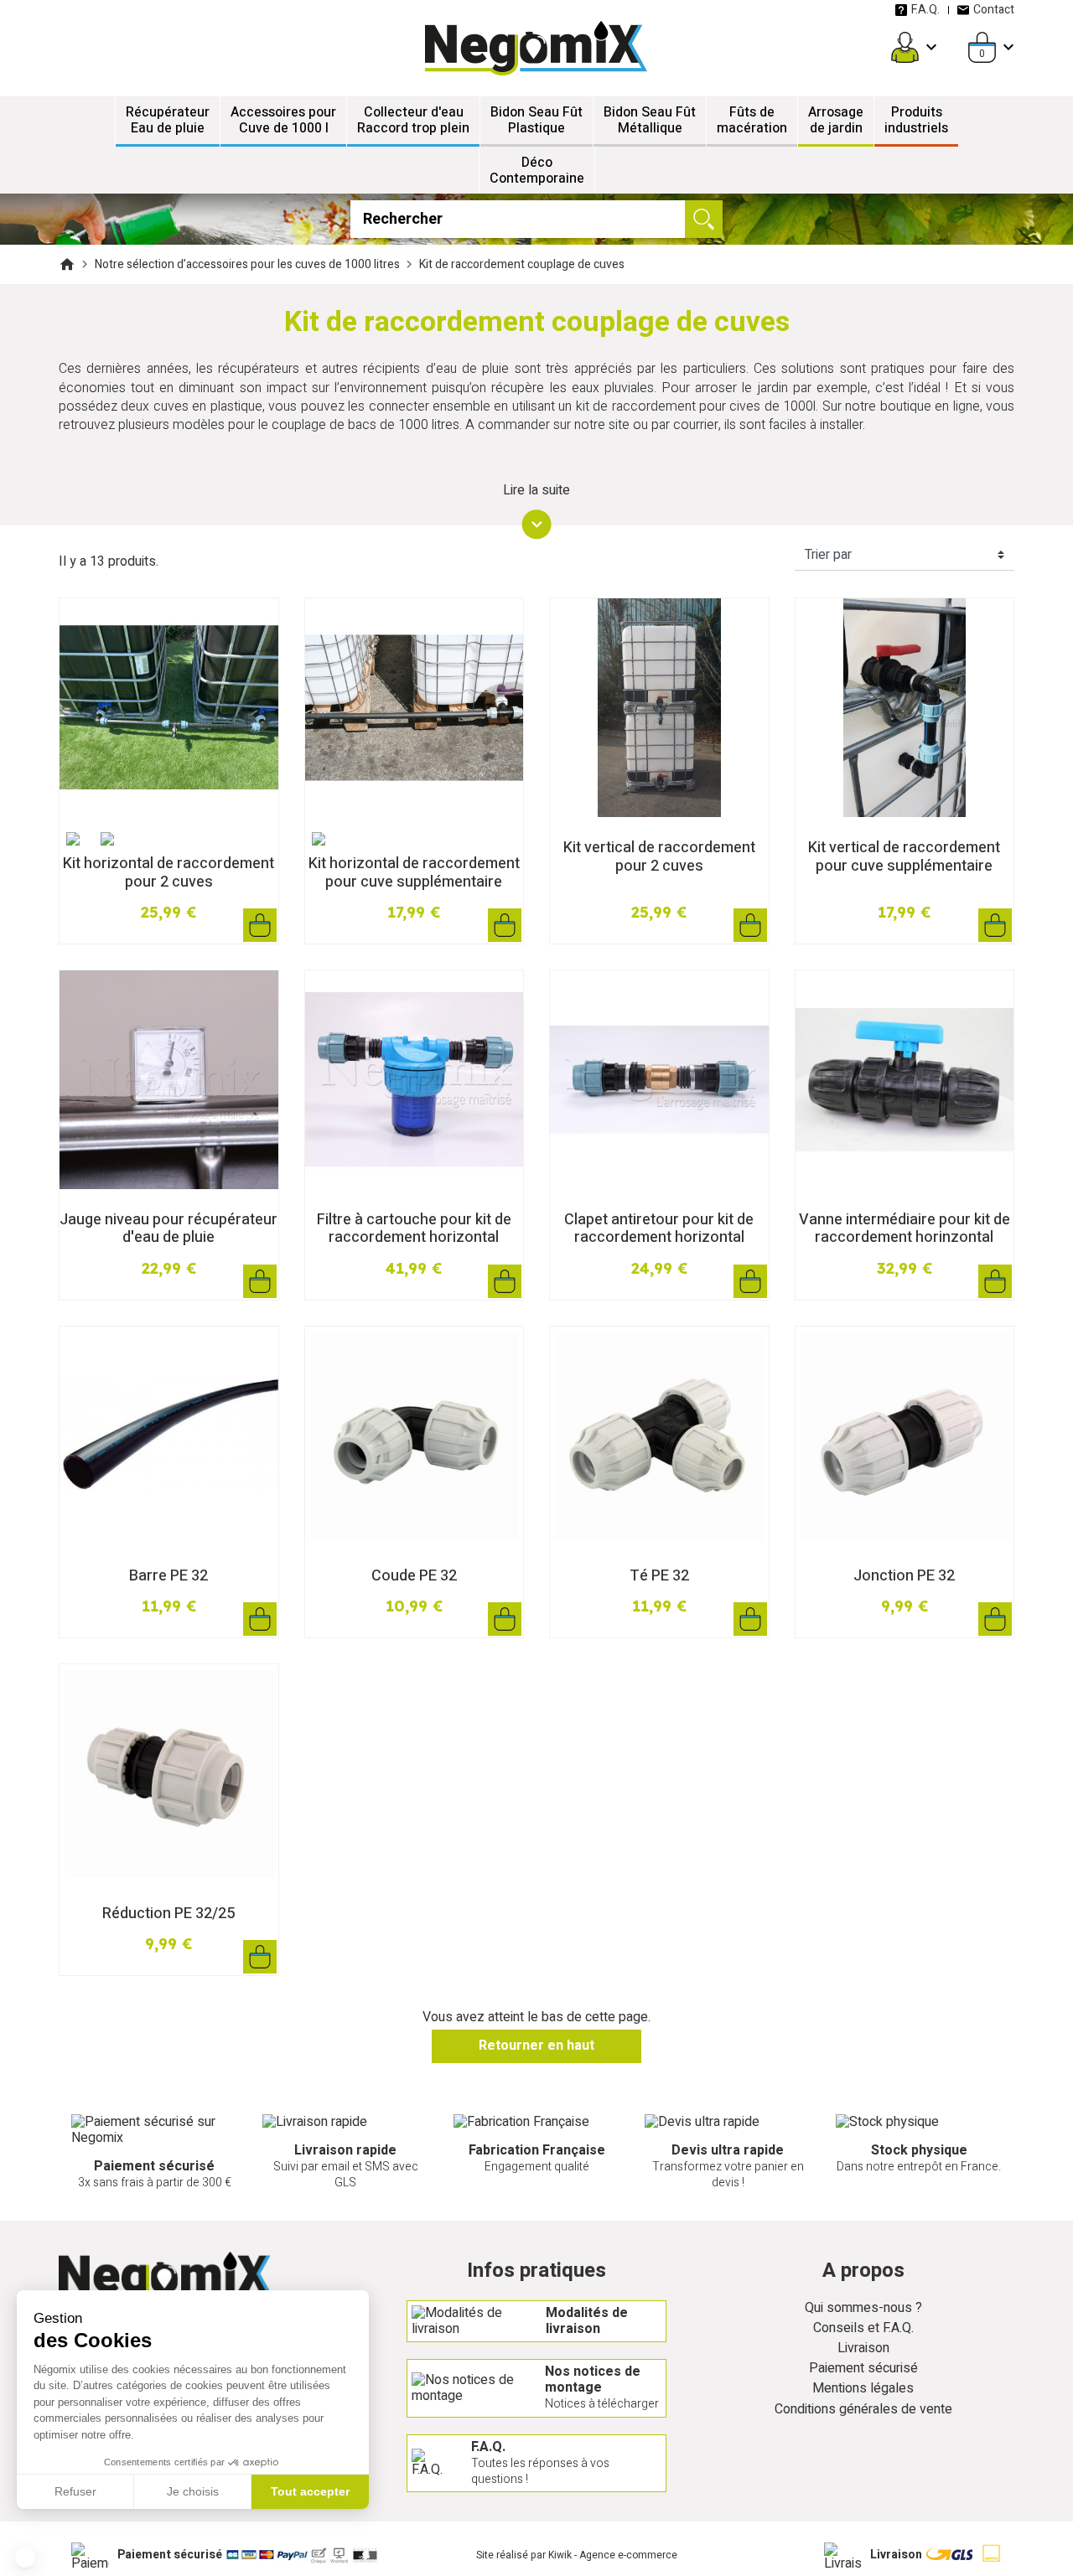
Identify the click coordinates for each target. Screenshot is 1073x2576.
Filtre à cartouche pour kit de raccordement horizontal (414, 1229)
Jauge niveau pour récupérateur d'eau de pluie (168, 1229)
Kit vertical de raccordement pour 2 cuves (659, 857)
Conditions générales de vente (863, 2410)
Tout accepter (310, 2491)
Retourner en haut (536, 2046)
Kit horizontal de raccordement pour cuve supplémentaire (414, 873)
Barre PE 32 (168, 1576)
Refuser (75, 2491)
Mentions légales (863, 2389)
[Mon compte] (905, 47)
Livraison (863, 2348)
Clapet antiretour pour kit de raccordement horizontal (659, 1229)
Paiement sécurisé (863, 2369)
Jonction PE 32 (904, 1576)
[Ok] (704, 219)
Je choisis (193, 2491)
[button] (25, 2558)
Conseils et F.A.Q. (863, 2328)
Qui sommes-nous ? (863, 2308)
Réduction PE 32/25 (168, 1914)
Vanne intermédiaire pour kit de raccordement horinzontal (905, 1229)
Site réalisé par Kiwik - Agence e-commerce (577, 2555)
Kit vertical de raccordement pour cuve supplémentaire (904, 857)
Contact (994, 10)
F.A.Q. (925, 10)
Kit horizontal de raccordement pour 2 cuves (168, 873)
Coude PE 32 (414, 1576)
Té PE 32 (659, 1576)
